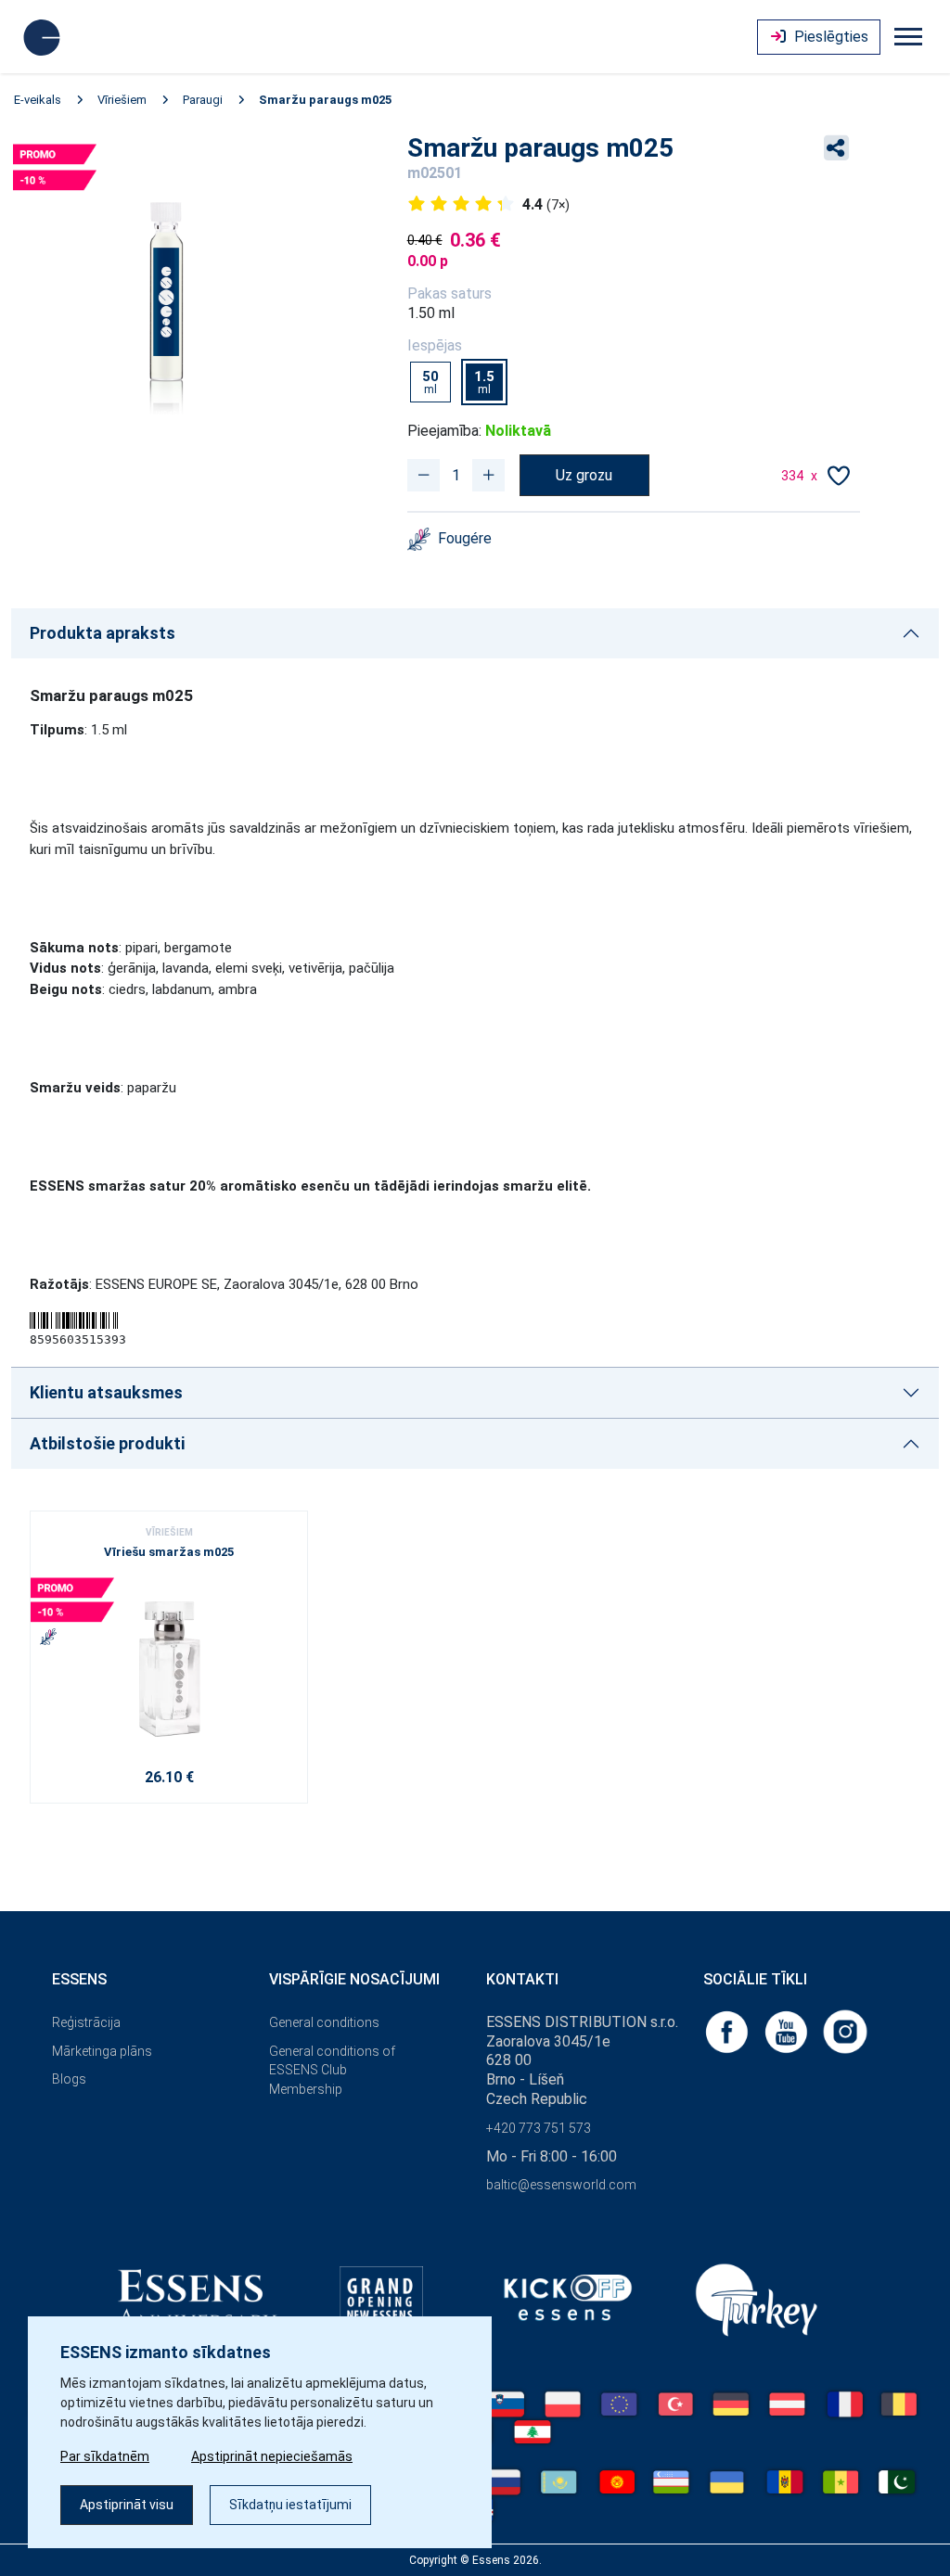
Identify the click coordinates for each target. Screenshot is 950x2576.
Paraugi (203, 100)
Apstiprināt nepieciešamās (272, 2456)
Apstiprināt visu (127, 2505)
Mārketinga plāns (102, 2051)
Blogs (69, 2079)
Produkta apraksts (103, 633)
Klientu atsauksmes (106, 1392)
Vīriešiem (122, 100)
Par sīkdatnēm (105, 2456)
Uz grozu (584, 475)
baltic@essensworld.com (561, 2185)
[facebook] (728, 2030)
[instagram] (845, 2030)
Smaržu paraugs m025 (325, 100)
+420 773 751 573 (539, 2128)
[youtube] (788, 2030)
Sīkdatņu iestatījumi (290, 2505)
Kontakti (522, 1979)
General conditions (324, 2022)
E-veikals (38, 100)
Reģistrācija (86, 2022)
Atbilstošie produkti (107, 1443)
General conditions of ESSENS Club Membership (332, 2071)
